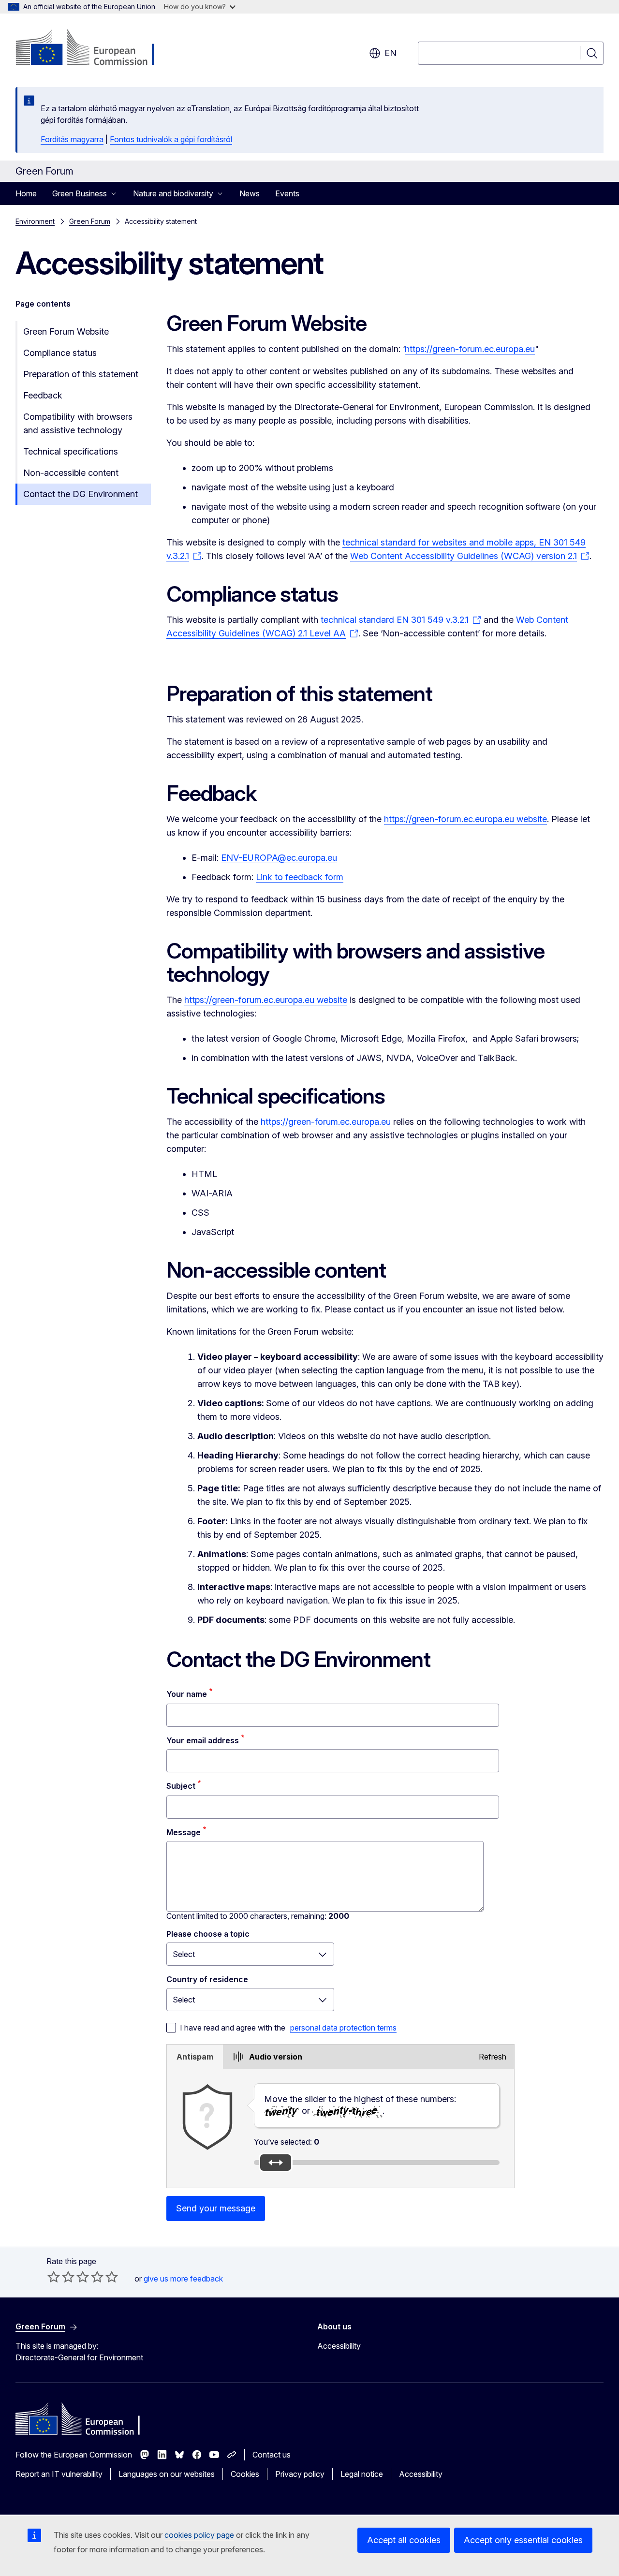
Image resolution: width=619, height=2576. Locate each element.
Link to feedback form (300, 877)
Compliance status (60, 353)
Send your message (216, 2208)
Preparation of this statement (81, 374)
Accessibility (339, 2346)
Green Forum (90, 221)
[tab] (195, 2057)
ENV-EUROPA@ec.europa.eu (279, 858)
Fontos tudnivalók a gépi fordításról (171, 139)
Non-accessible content (71, 473)
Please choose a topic (208, 1934)
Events (287, 193)
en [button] (391, 53)
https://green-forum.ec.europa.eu (470, 349)
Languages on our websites (167, 2474)
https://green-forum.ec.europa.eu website (465, 819)
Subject (181, 1786)
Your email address (203, 1740)
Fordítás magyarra (72, 139)
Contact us (272, 2455)
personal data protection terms (343, 2028)
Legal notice (362, 2474)
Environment (35, 221)
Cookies (245, 2474)
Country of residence (207, 1979)
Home (26, 193)
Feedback (43, 395)
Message (184, 1832)
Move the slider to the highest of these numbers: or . (360, 2105)
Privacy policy (300, 2474)
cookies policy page (199, 2535)
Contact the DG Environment (81, 494)
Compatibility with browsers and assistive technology (78, 423)
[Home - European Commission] (94, 48)
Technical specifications (71, 451)
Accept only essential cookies (523, 2540)
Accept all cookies (404, 2540)
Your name (187, 1694)
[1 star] (54, 2277)
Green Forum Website (66, 331)
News (250, 193)
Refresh (493, 2057)
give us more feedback (183, 2279)
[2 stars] (61, 2277)
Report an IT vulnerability (59, 2474)
